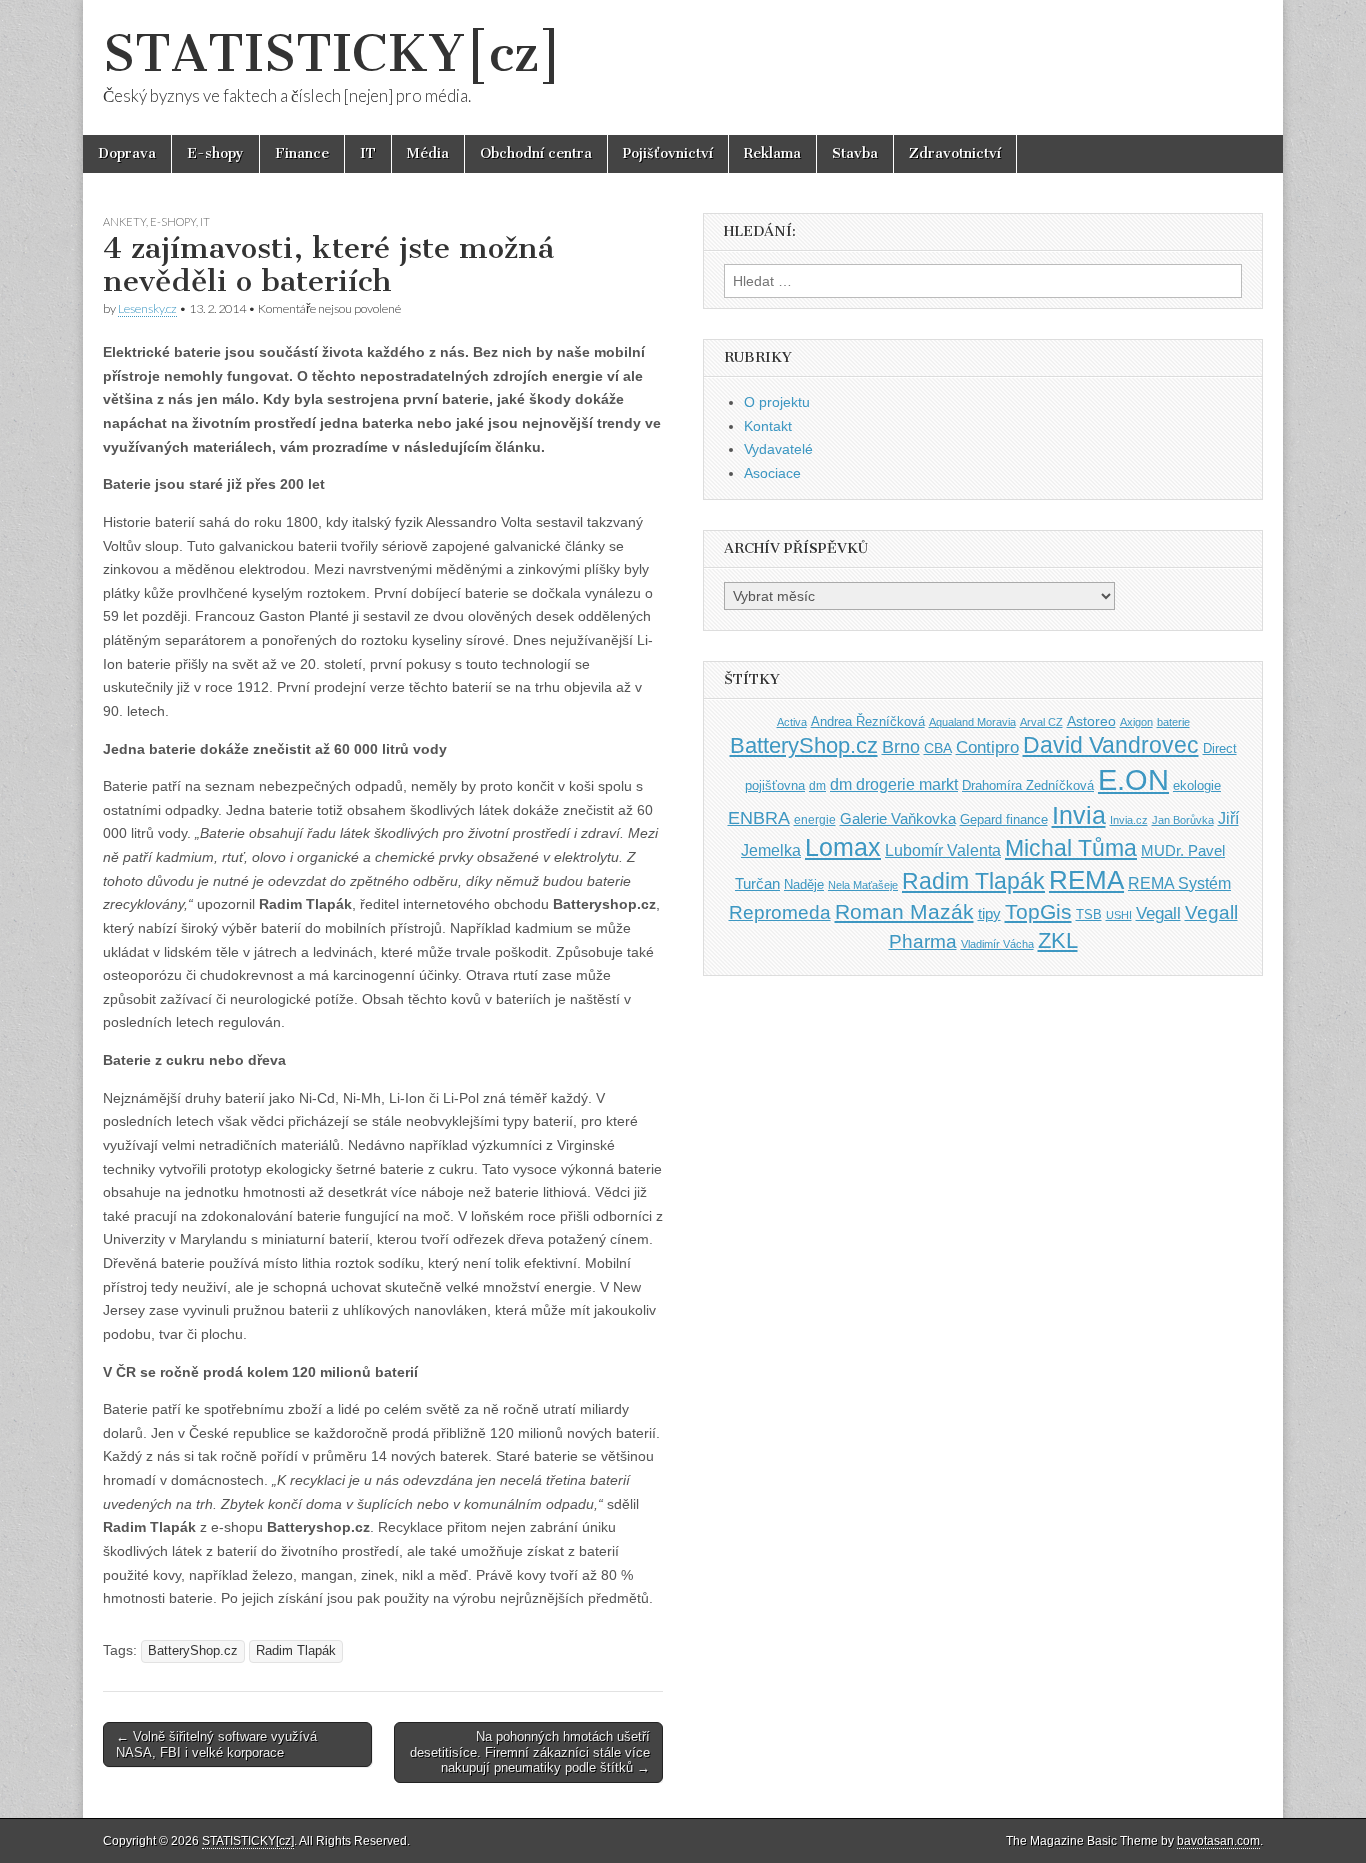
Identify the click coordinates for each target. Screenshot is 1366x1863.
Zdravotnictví (955, 153)
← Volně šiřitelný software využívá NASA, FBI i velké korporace (216, 1744)
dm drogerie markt (894, 784)
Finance (302, 153)
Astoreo (1091, 721)
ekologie (1197, 785)
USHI (1119, 915)
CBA (938, 748)
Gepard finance (1004, 819)
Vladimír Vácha (997, 944)
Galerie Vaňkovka (898, 819)
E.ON (1133, 779)
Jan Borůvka (1183, 820)
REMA (1086, 880)
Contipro (987, 747)
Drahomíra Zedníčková (1028, 785)
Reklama (772, 153)
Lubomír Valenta (943, 850)
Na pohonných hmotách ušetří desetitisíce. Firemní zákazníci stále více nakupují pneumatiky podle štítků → (530, 1752)
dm (817, 785)
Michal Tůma (1071, 848)
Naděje (804, 884)
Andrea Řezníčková (868, 721)
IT (368, 153)
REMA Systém (1179, 883)
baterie (1173, 722)
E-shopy (215, 153)
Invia (1079, 815)
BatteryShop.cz (193, 1651)
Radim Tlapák (296, 1651)
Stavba (855, 153)
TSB (1089, 914)
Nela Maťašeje (863, 885)
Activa (792, 722)
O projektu (777, 402)
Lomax (843, 847)
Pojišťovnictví (668, 153)
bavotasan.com (1218, 1841)
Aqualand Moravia (972, 722)
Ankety (124, 221)
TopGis (1038, 911)
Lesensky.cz (147, 308)
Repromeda (780, 912)
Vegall (1158, 913)
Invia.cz (1129, 820)
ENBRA (759, 817)
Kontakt (768, 426)
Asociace (772, 473)
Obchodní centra (536, 153)
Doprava (127, 153)
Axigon (1136, 722)
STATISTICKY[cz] (332, 53)
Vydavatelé (778, 449)
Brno (901, 747)
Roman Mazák (904, 911)
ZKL (1058, 940)
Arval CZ (1041, 722)
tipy (989, 913)
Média (428, 153)
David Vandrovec (1111, 745)
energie (815, 820)
